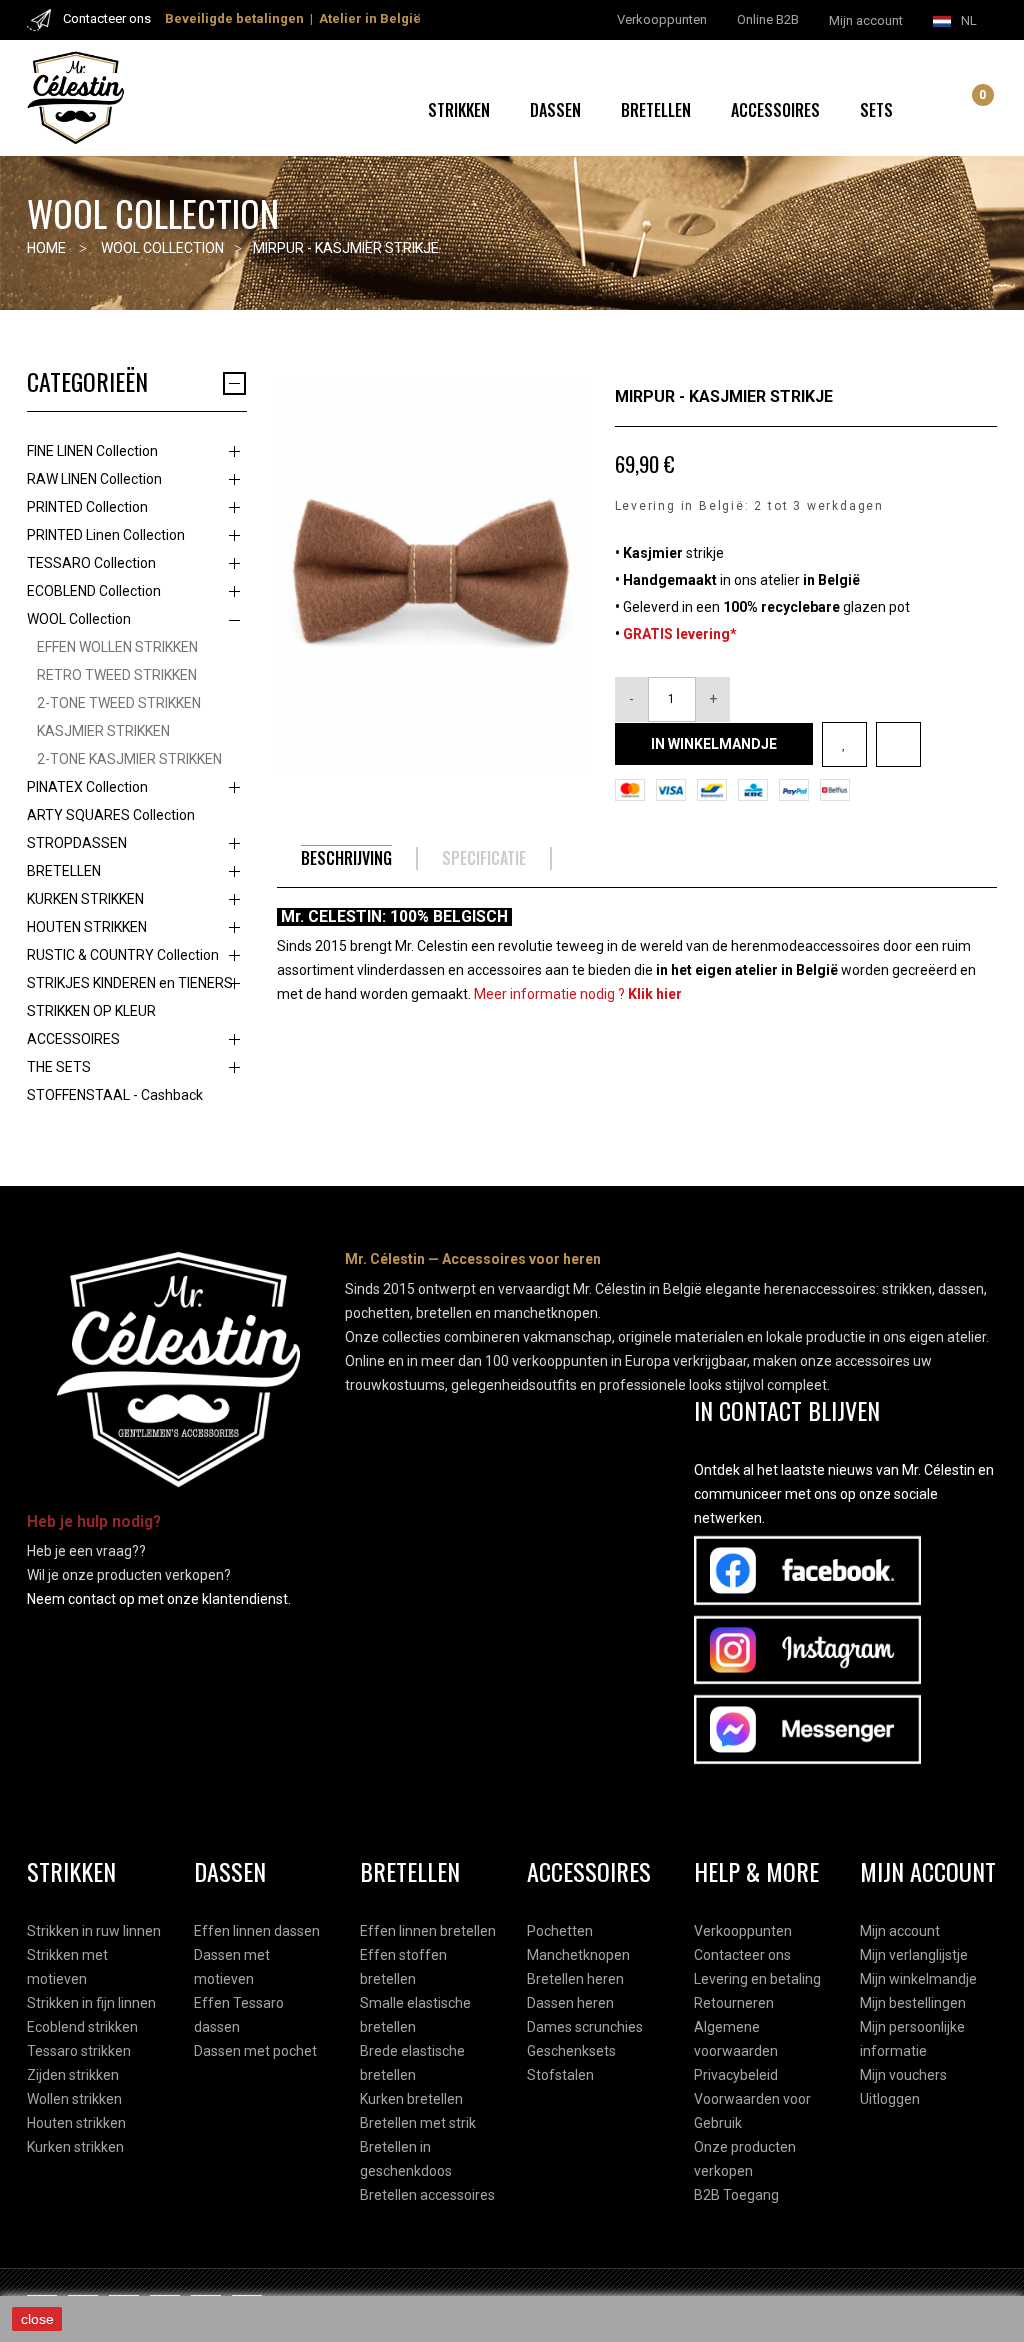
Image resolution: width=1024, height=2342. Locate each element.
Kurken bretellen (411, 2099)
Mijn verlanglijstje (914, 1955)
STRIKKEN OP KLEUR (91, 1011)
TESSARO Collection (91, 563)
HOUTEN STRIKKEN (87, 927)
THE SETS (59, 1067)
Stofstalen (560, 2075)
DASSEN (555, 110)
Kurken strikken (75, 2147)
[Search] (945, 110)
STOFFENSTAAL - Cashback (115, 1095)
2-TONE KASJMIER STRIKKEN (129, 759)
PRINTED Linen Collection (106, 535)
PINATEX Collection (87, 787)
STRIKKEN (459, 110)
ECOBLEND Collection (94, 591)
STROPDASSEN (77, 843)
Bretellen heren (575, 1979)
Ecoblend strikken (82, 2027)
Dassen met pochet (255, 2051)
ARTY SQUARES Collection (111, 815)
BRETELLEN (656, 110)
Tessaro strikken (79, 2051)
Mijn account (900, 1931)
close (37, 2319)
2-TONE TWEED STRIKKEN (119, 703)
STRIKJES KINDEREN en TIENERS (130, 983)
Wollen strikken (74, 2099)
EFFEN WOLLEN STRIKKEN (117, 647)
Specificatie (484, 858)
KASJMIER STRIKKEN (103, 731)
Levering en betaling (757, 1979)
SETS (876, 110)
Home (46, 248)
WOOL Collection (79, 619)
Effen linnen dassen (257, 1931)
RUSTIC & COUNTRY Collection (123, 955)
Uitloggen (890, 2099)
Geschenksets (571, 2051)
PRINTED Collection (87, 507)
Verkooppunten (743, 1931)
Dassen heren (570, 2003)
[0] (968, 112)
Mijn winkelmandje (918, 1979)
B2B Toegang (736, 2195)
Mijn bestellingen (913, 2003)
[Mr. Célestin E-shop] (95, 98)
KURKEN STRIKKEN (85, 899)
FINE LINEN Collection (92, 451)
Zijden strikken (73, 2075)
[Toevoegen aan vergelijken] (898, 744)
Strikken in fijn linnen (91, 2003)
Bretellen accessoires (427, 2195)
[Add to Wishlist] (844, 744)
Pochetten (560, 1931)
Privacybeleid (736, 2075)
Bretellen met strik (418, 2123)
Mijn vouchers (903, 2075)
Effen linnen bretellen (428, 1931)
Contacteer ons (742, 1955)
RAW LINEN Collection (94, 479)
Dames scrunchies (585, 2027)
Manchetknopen (578, 1955)
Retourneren (734, 2003)
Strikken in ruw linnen (94, 1931)
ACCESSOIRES (775, 110)
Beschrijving (346, 858)
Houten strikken (76, 2123)
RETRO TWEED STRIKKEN (117, 675)
